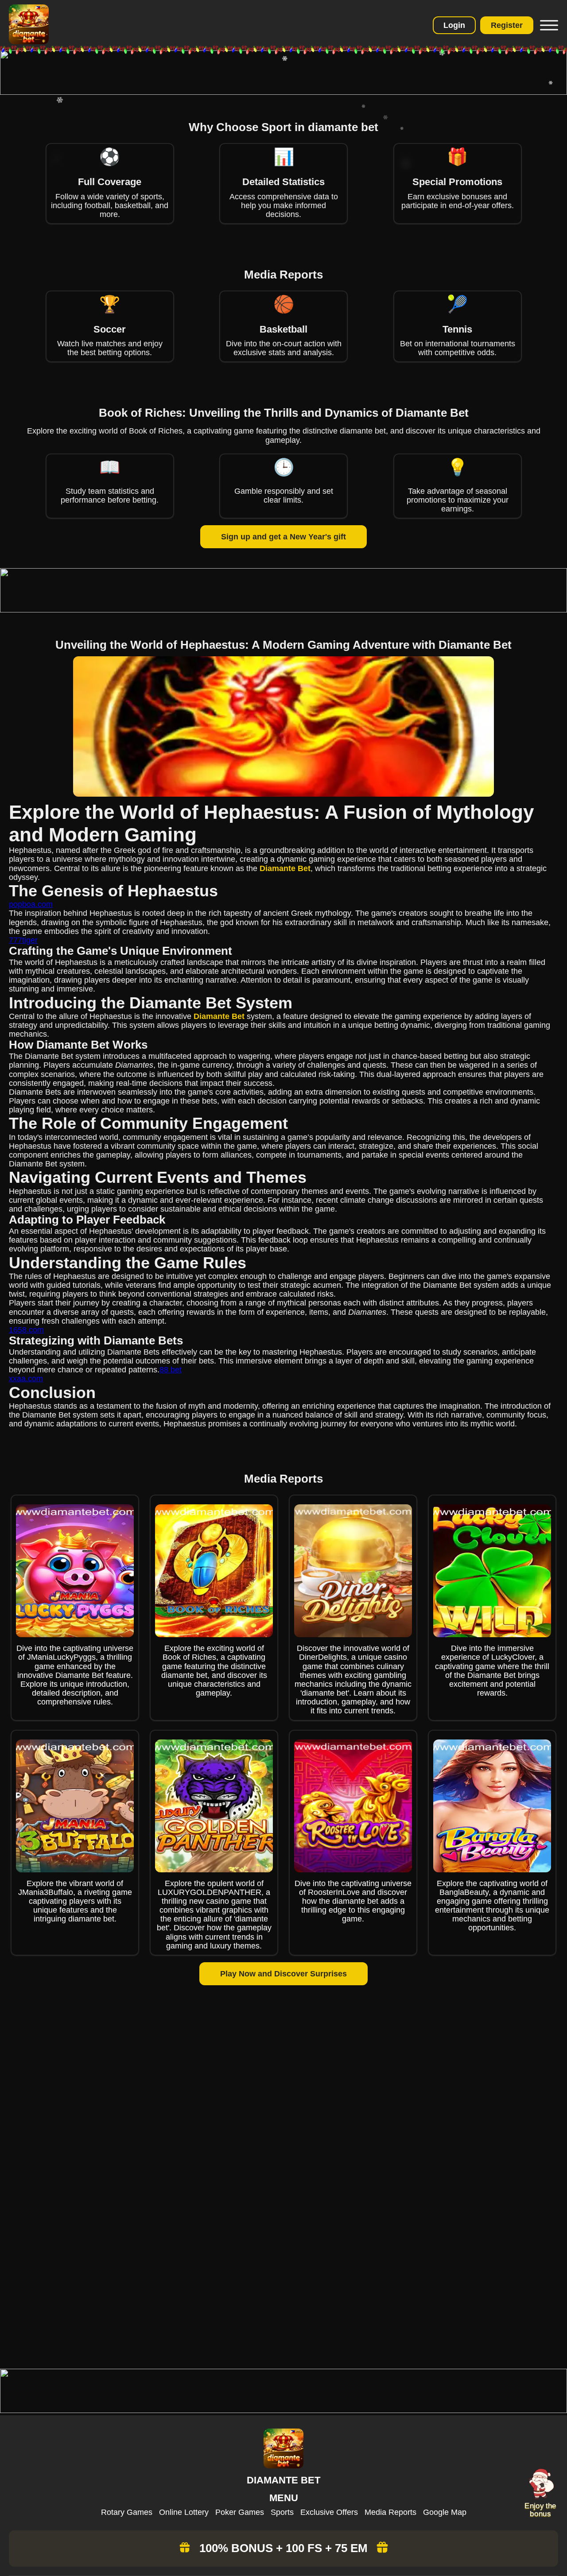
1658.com (26, 1330)
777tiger (23, 940)
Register (507, 25)
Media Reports (390, 2512)
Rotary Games (127, 2512)
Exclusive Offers (329, 2512)
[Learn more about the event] (283, 92)
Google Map (445, 2512)
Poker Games (240, 2512)
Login (454, 25)
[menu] (548, 25)
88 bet (171, 1370)
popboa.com (31, 904)
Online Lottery (184, 2512)
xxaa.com (26, 1379)
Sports (282, 2512)
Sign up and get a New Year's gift (283, 537)
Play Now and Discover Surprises (283, 1974)
